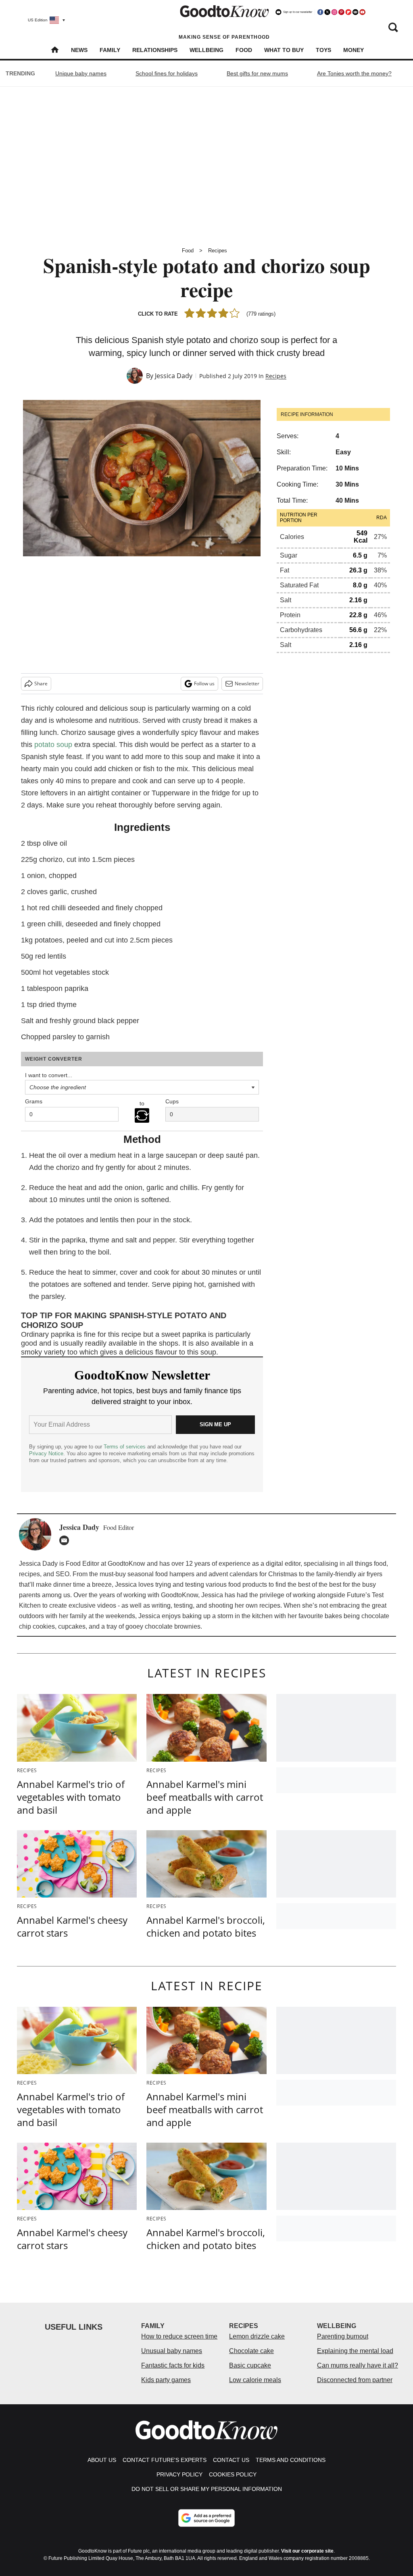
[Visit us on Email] (355, 12)
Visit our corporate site (307, 2551)
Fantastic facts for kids (173, 2365)
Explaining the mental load (355, 2351)
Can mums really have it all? (358, 2365)
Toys (323, 50)
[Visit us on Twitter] (327, 12)
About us (102, 2460)
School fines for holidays (167, 73)
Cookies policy (233, 2474)
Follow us (204, 684)
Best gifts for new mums (257, 73)
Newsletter (247, 684)
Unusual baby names (172, 2351)
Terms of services (125, 1447)
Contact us (231, 2460)
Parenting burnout (343, 2336)
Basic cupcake (250, 2365)
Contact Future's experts (165, 2460)
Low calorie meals (255, 2380)
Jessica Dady (174, 376)
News (79, 50)
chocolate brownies (173, 1626)
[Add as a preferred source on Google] (206, 2518)
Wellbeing (206, 50)
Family (110, 50)
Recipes (218, 251)
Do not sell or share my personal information (207, 2489)
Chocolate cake (251, 2351)
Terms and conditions (291, 2460)
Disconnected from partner (355, 2380)
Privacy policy (179, 2474)
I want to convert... (49, 1075)
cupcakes (72, 1626)
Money (354, 50)
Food (244, 50)
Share (41, 684)
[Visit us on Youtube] (362, 12)
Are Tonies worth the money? (354, 73)
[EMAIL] (66, 1540)
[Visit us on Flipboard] (348, 12)
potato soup (53, 745)
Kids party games (166, 2380)
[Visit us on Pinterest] (341, 12)
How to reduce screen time (179, 2336)
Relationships (155, 50)
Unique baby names (81, 73)
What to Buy (284, 50)
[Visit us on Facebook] (320, 12)
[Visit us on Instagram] (334, 12)
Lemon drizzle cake (257, 2336)
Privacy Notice (46, 1453)
